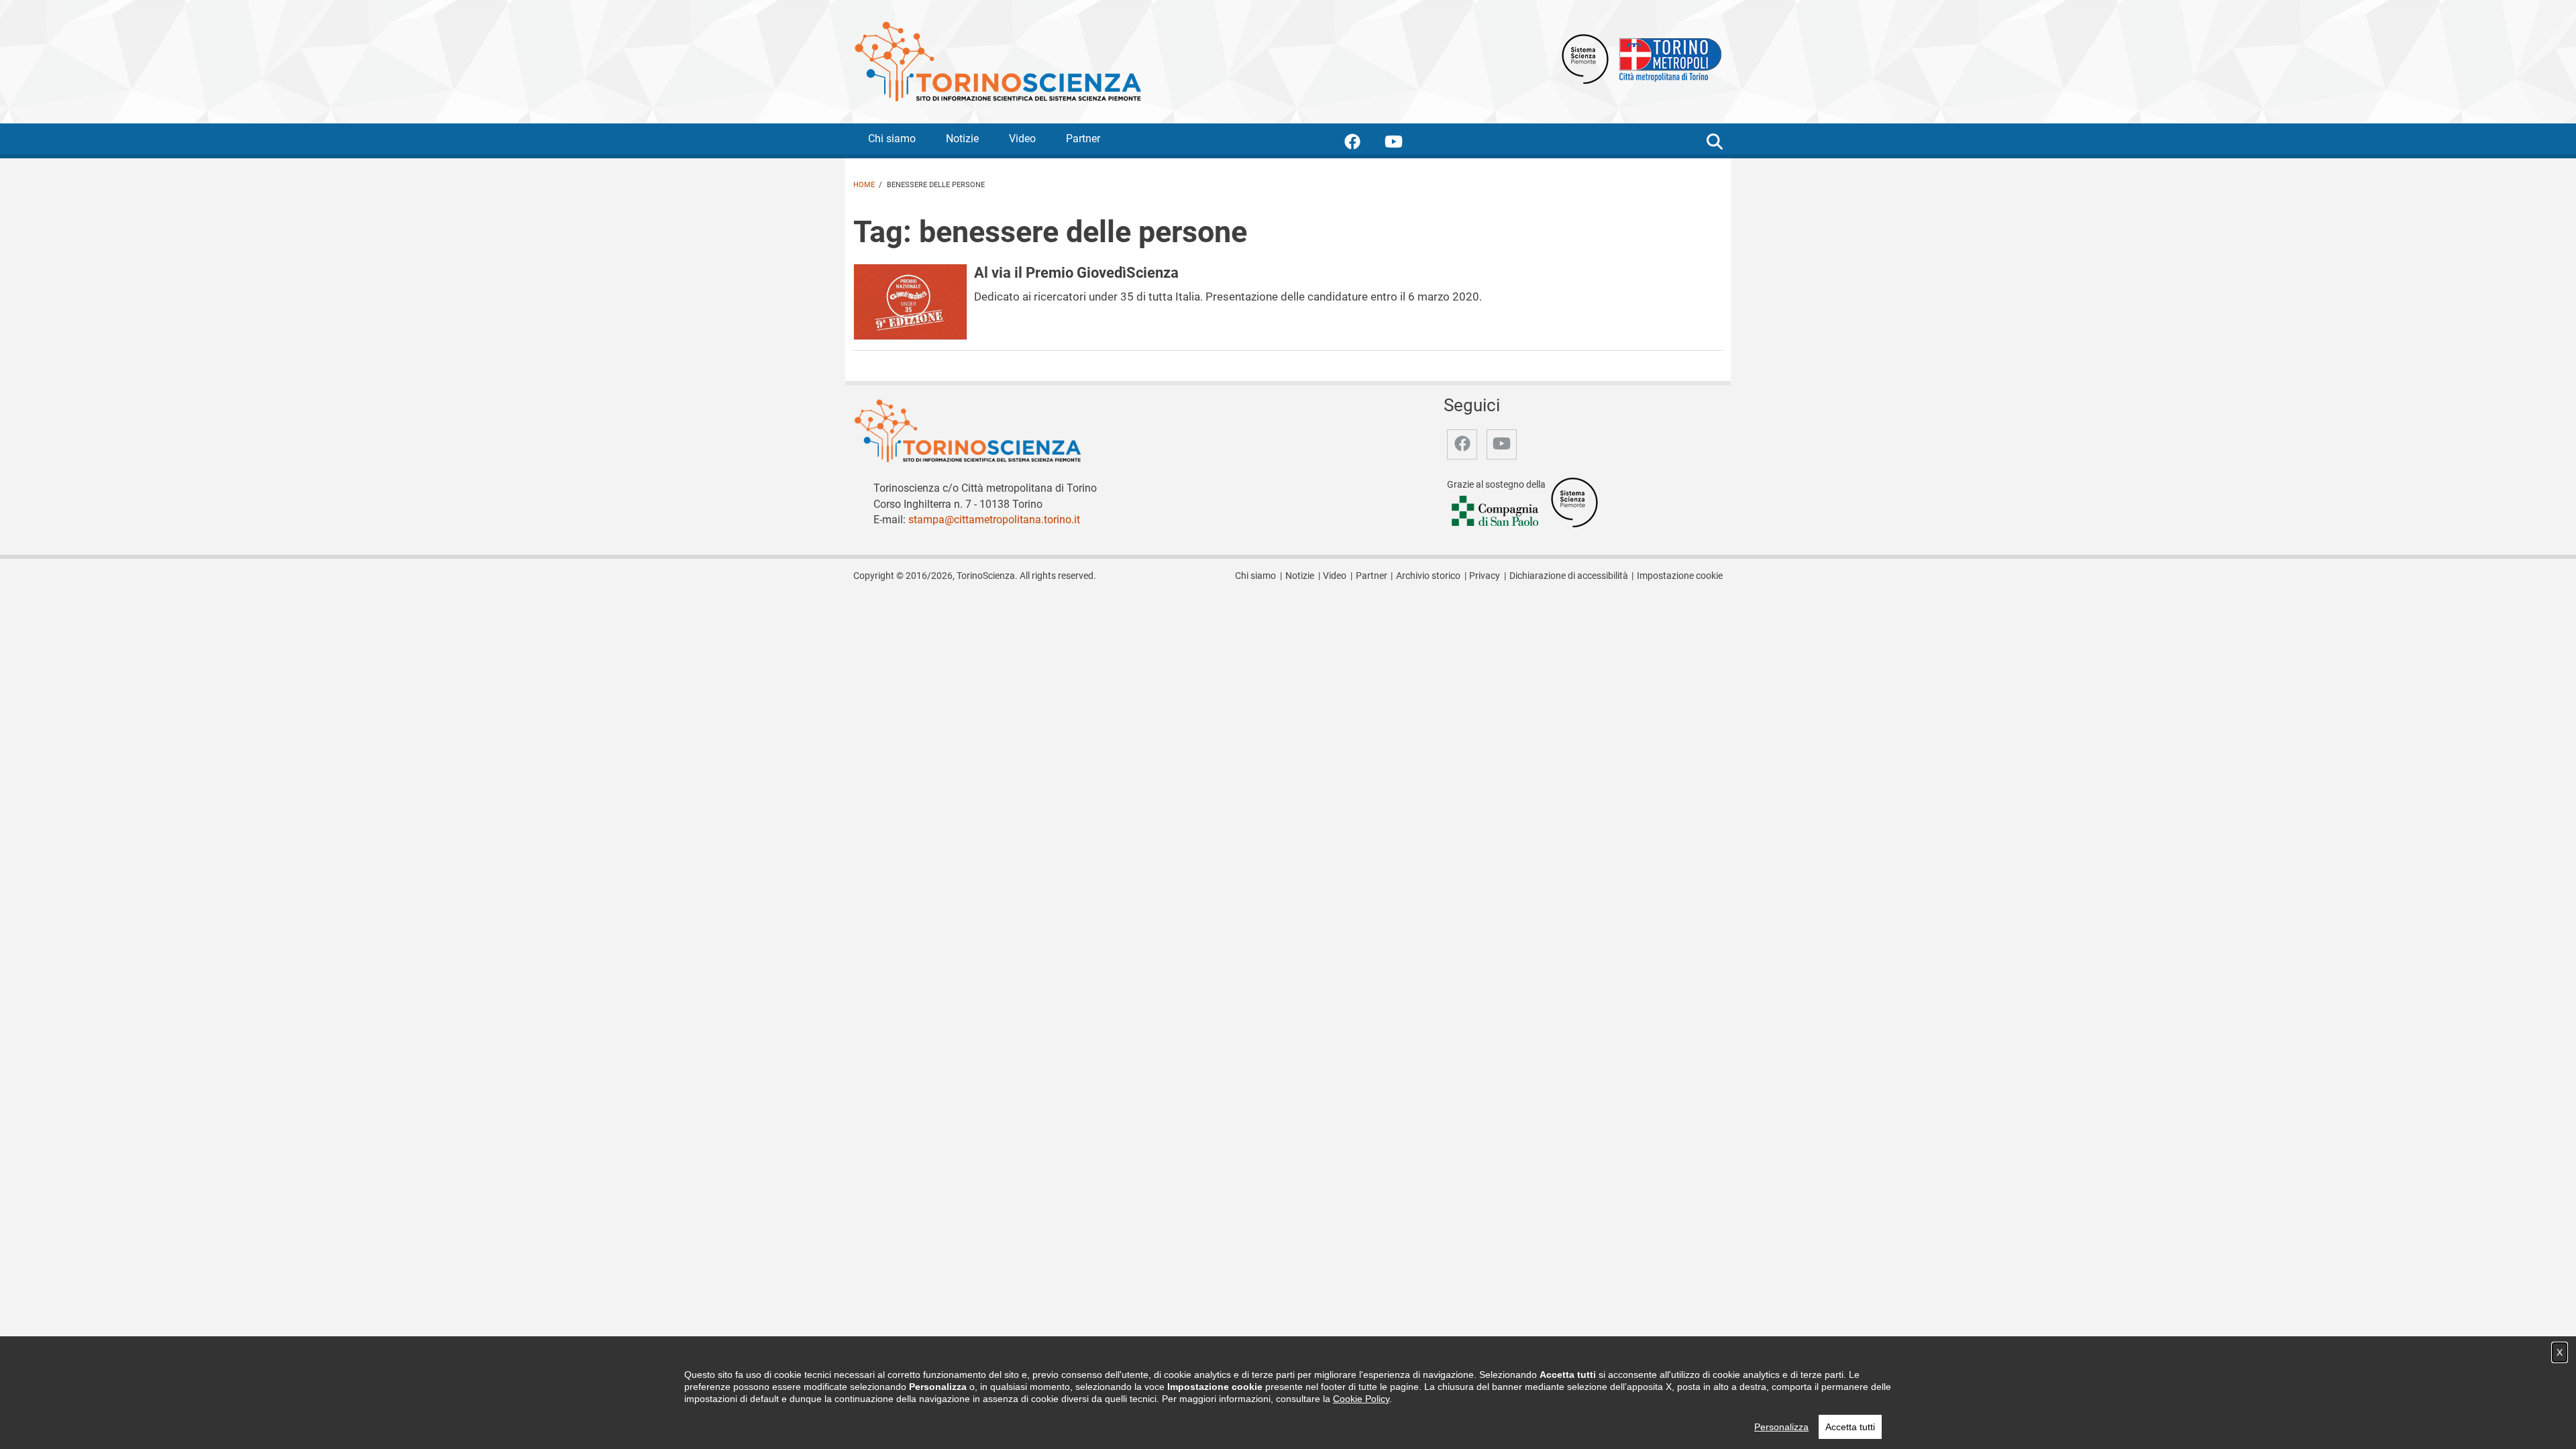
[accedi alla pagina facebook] (1363, 144)
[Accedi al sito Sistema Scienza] (1574, 501)
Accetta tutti (1850, 1427)
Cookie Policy (1361, 1399)
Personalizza (1781, 1427)
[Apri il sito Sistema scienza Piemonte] (1585, 58)
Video (1022, 139)
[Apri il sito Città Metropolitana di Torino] (1667, 58)
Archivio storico (1428, 576)
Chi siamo (892, 139)
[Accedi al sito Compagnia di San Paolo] (1496, 512)
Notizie (962, 139)
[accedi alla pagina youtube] (1404, 144)
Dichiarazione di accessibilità (1569, 576)
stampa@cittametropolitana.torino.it (994, 520)
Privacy (1485, 576)
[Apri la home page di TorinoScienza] (998, 61)
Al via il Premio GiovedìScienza (1076, 272)
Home (864, 185)
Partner (1083, 139)
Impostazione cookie (1680, 576)
